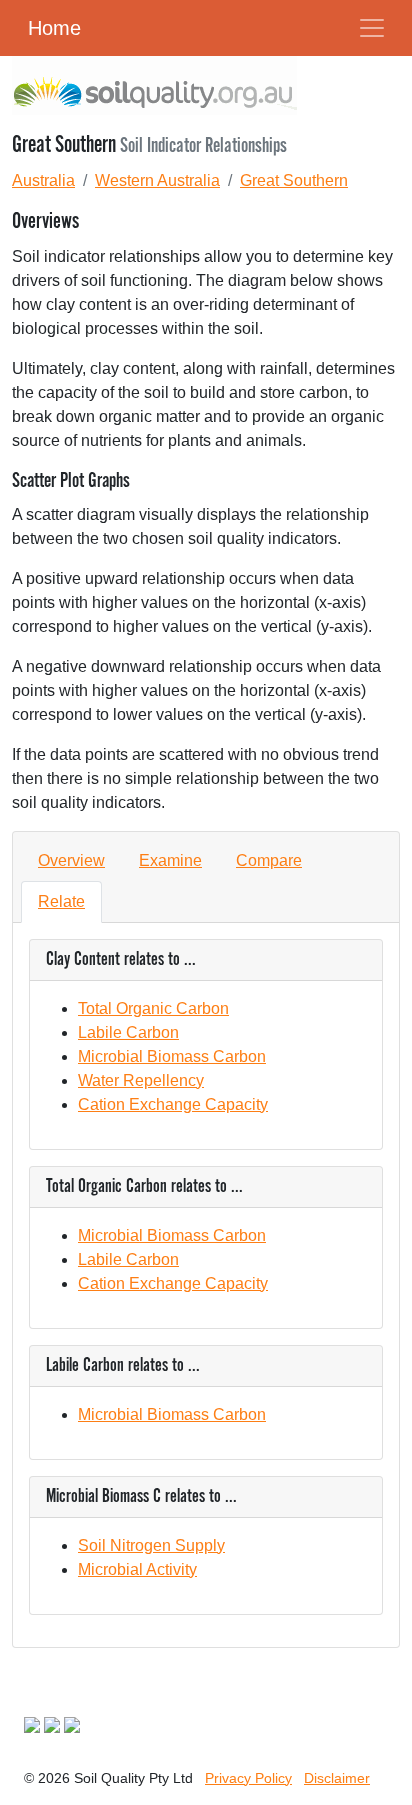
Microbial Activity (137, 1569)
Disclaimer (337, 1778)
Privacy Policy (248, 1778)
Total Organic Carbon (153, 1008)
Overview (71, 860)
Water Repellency (141, 1080)
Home (54, 28)
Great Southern (294, 180)
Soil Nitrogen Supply (151, 1545)
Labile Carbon (128, 1032)
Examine (170, 860)
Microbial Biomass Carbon (172, 1056)
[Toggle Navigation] (372, 28)
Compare (269, 860)
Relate (61, 901)
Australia (43, 180)
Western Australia (157, 180)
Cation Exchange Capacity (173, 1104)
